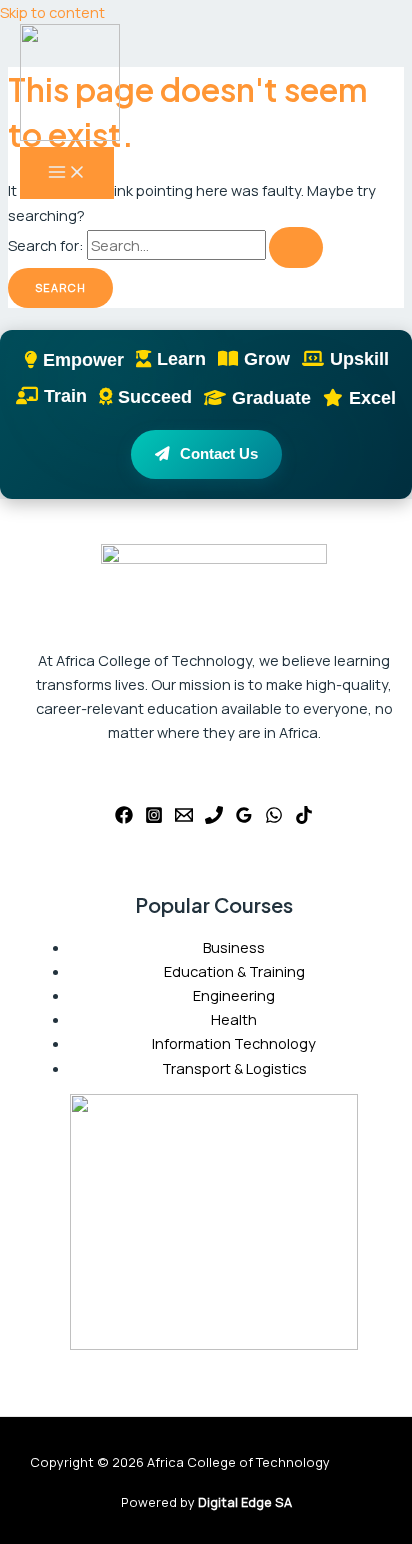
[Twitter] (154, 818)
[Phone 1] (214, 818)
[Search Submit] (296, 247)
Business (234, 947)
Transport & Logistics (234, 1068)
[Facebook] (124, 818)
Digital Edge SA (245, 1502)
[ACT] (70, 85)
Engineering (234, 995)
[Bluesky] (304, 818)
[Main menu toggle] (67, 173)
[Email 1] (184, 818)
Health (234, 1019)
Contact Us (219, 454)
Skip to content (52, 12)
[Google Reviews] (244, 818)
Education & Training (234, 971)
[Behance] (274, 818)
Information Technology (234, 1043)
